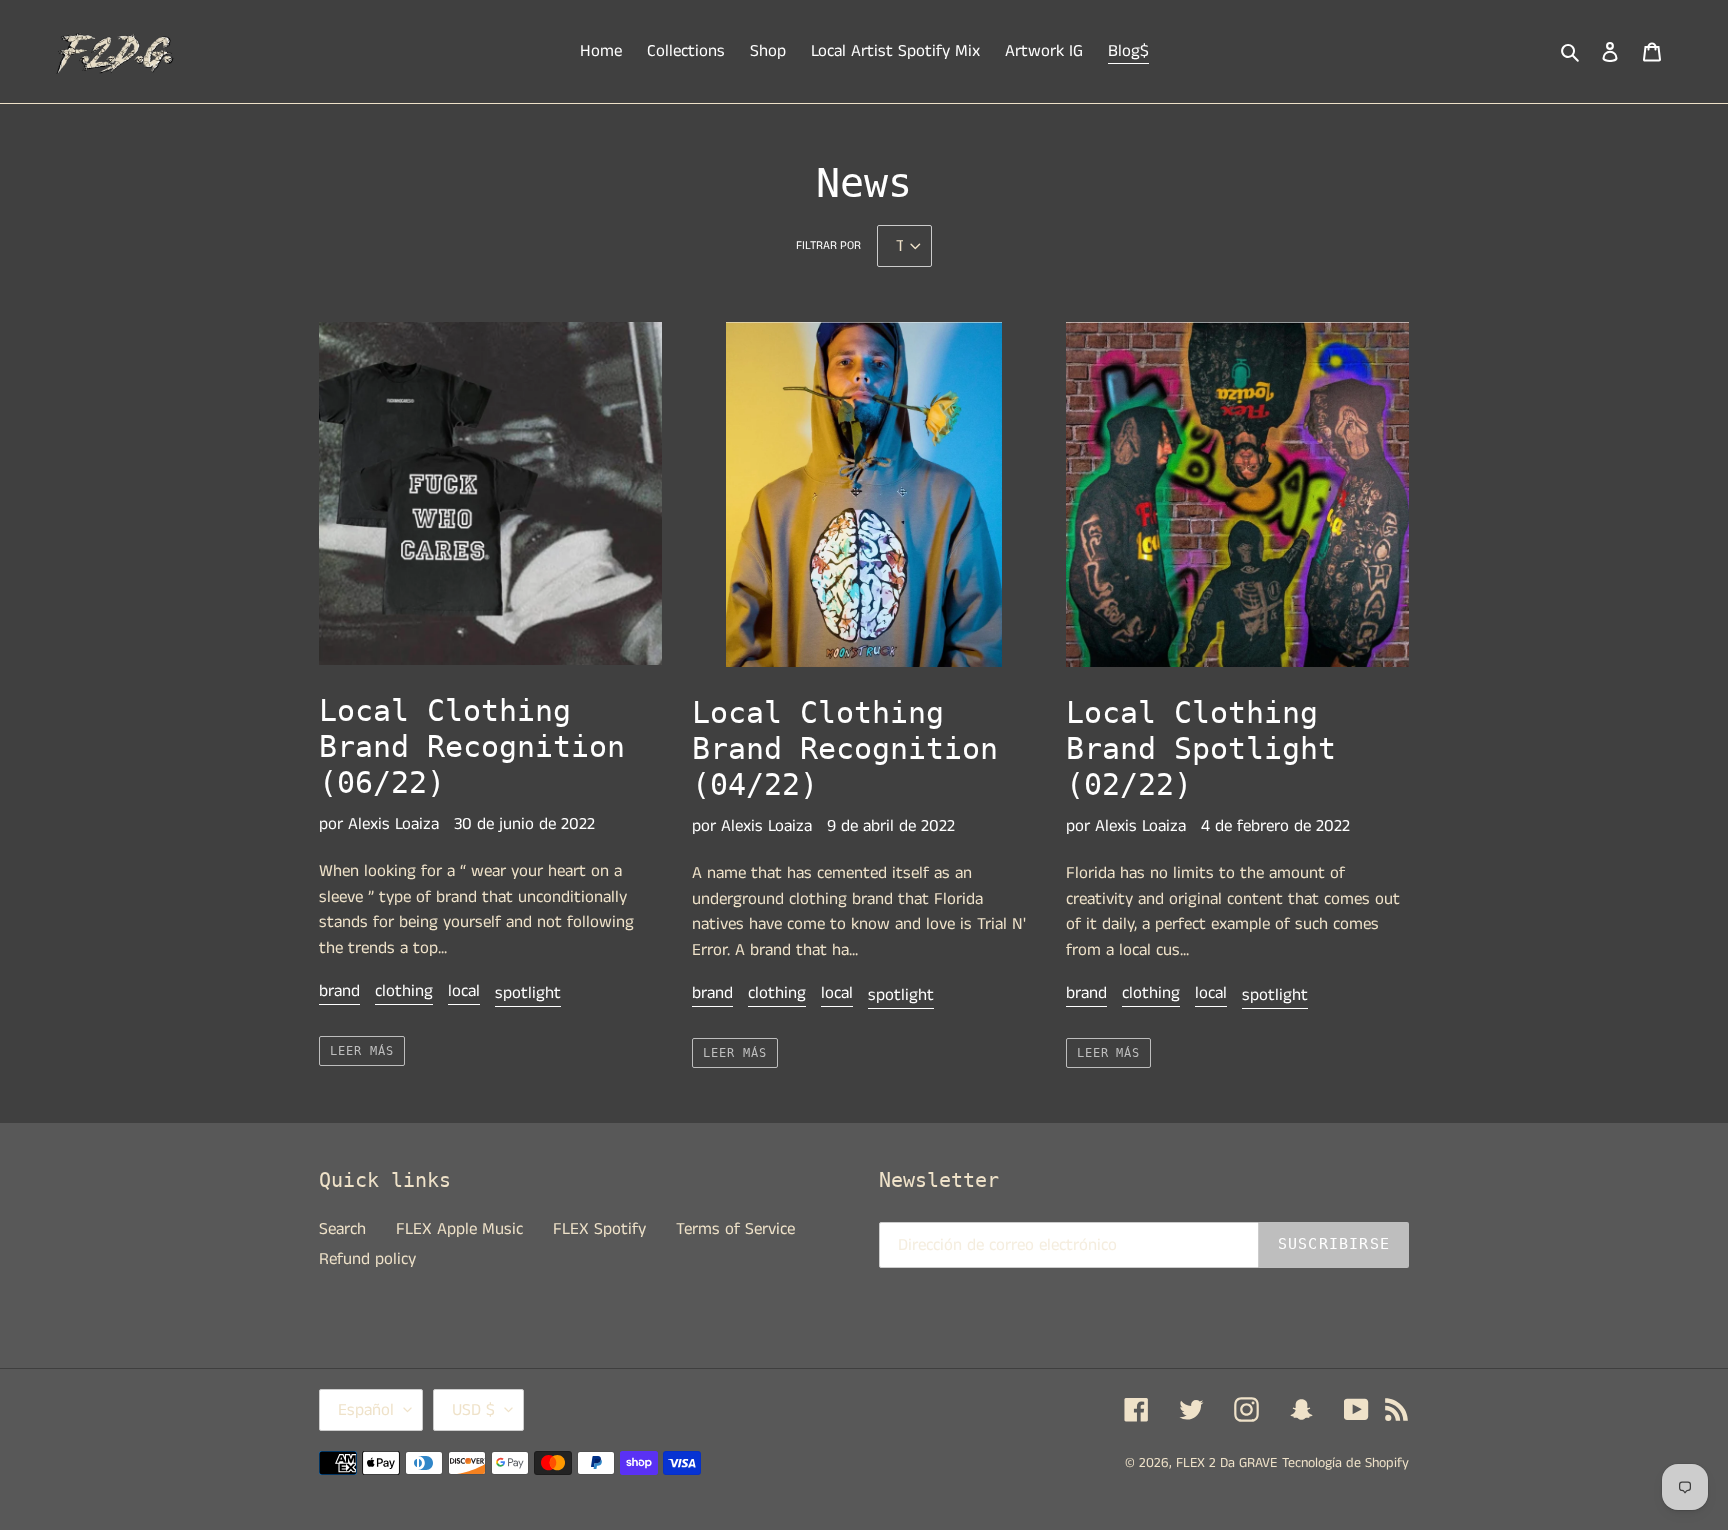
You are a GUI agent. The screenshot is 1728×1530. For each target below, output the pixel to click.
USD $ (473, 1410)
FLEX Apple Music (459, 1229)
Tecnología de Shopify (1345, 1463)
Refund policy (367, 1259)
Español (366, 1410)
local (464, 991)
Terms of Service (735, 1229)
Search (342, 1229)
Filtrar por (828, 245)
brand (339, 991)
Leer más (362, 1051)
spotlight (528, 993)
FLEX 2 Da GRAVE (1226, 1463)
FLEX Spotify (599, 1229)
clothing (404, 991)
